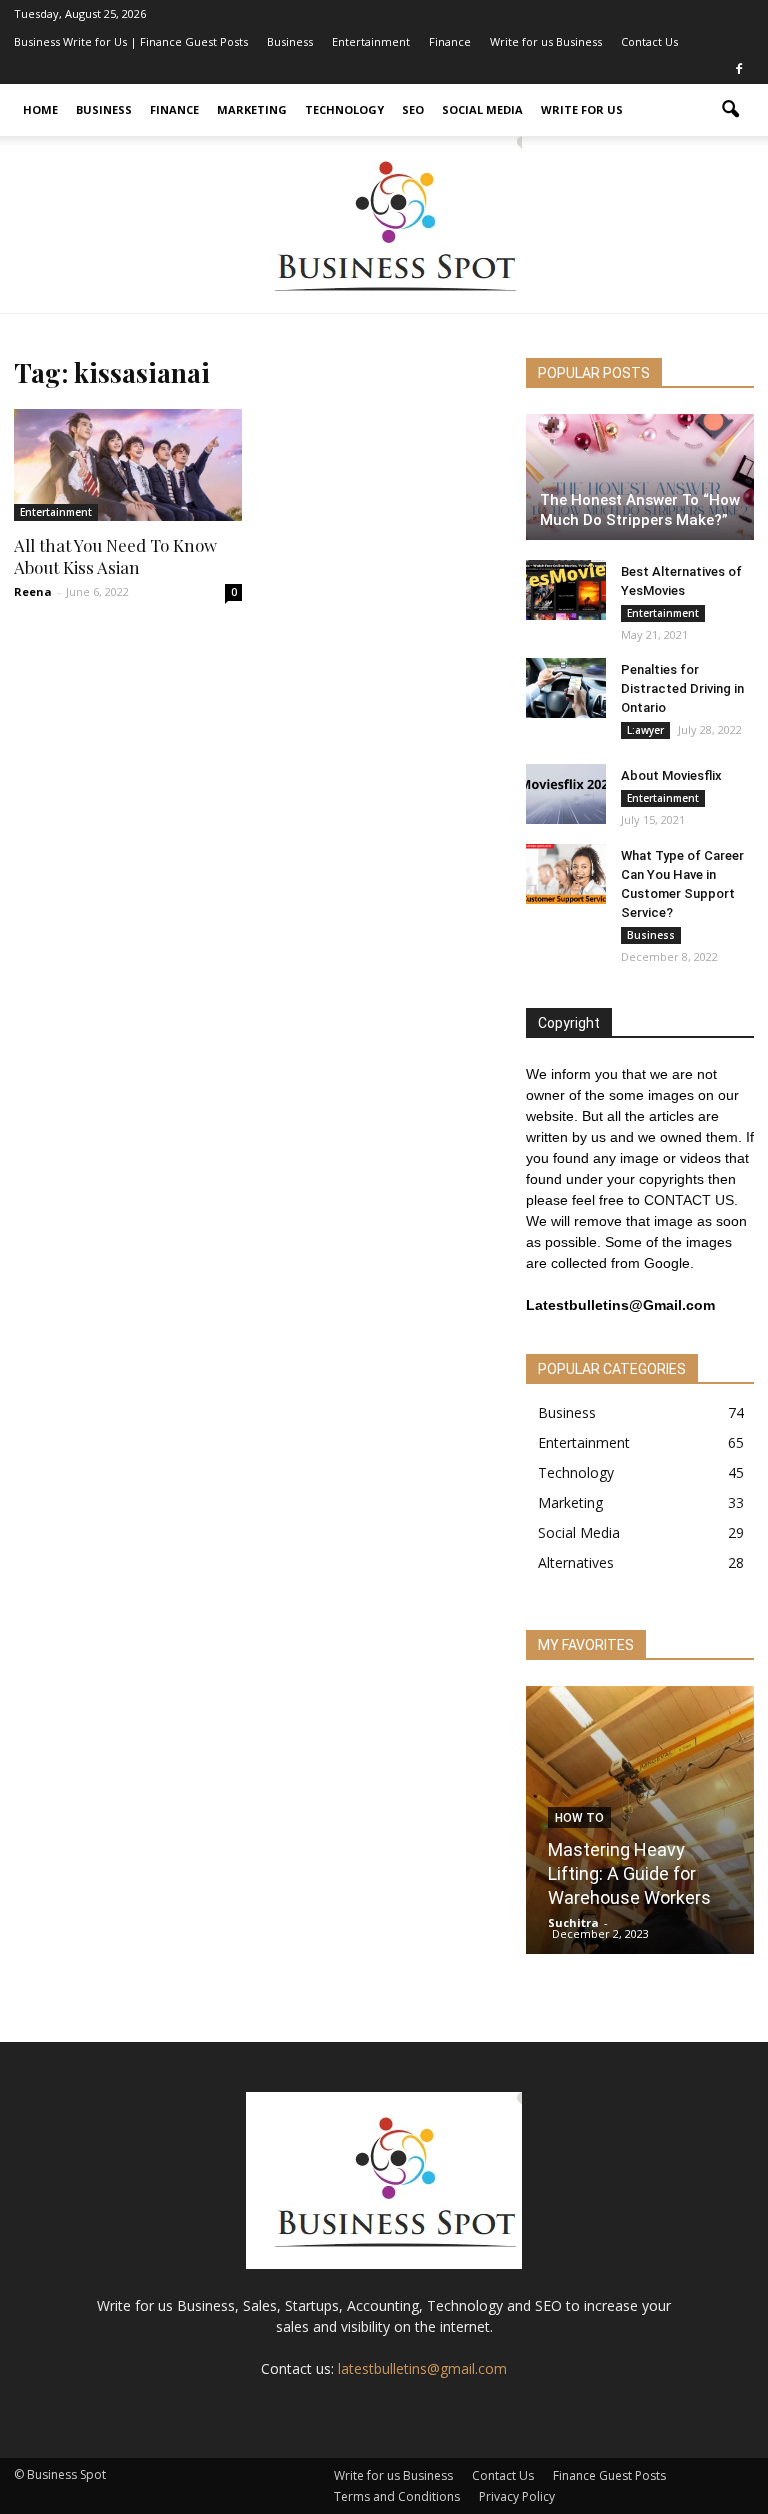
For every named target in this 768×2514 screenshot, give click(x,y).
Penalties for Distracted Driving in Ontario (682, 688)
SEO (413, 109)
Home (40, 109)
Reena (33, 591)
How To (579, 1818)
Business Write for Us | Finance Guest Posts (131, 41)
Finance (450, 41)
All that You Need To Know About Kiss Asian (115, 556)
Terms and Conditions (397, 2496)
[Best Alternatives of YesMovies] (566, 590)
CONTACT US (689, 1200)
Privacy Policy (517, 2496)
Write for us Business (546, 41)
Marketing (252, 109)
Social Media (482, 109)
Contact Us (649, 41)
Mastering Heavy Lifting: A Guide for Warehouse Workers (629, 1873)
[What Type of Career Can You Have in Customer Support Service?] (566, 874)
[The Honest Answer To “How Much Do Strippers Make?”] (640, 477)
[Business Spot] (384, 224)
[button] (730, 110)
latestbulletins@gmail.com (422, 2368)
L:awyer (645, 730)
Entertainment (371, 41)
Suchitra (573, 1922)
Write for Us (582, 109)
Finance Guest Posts (609, 2475)
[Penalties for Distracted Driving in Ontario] (566, 688)
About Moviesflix (671, 775)
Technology (344, 109)
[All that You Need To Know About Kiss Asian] (128, 465)
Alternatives (576, 1562)
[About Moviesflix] (566, 794)
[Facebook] (739, 70)
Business (290, 41)
